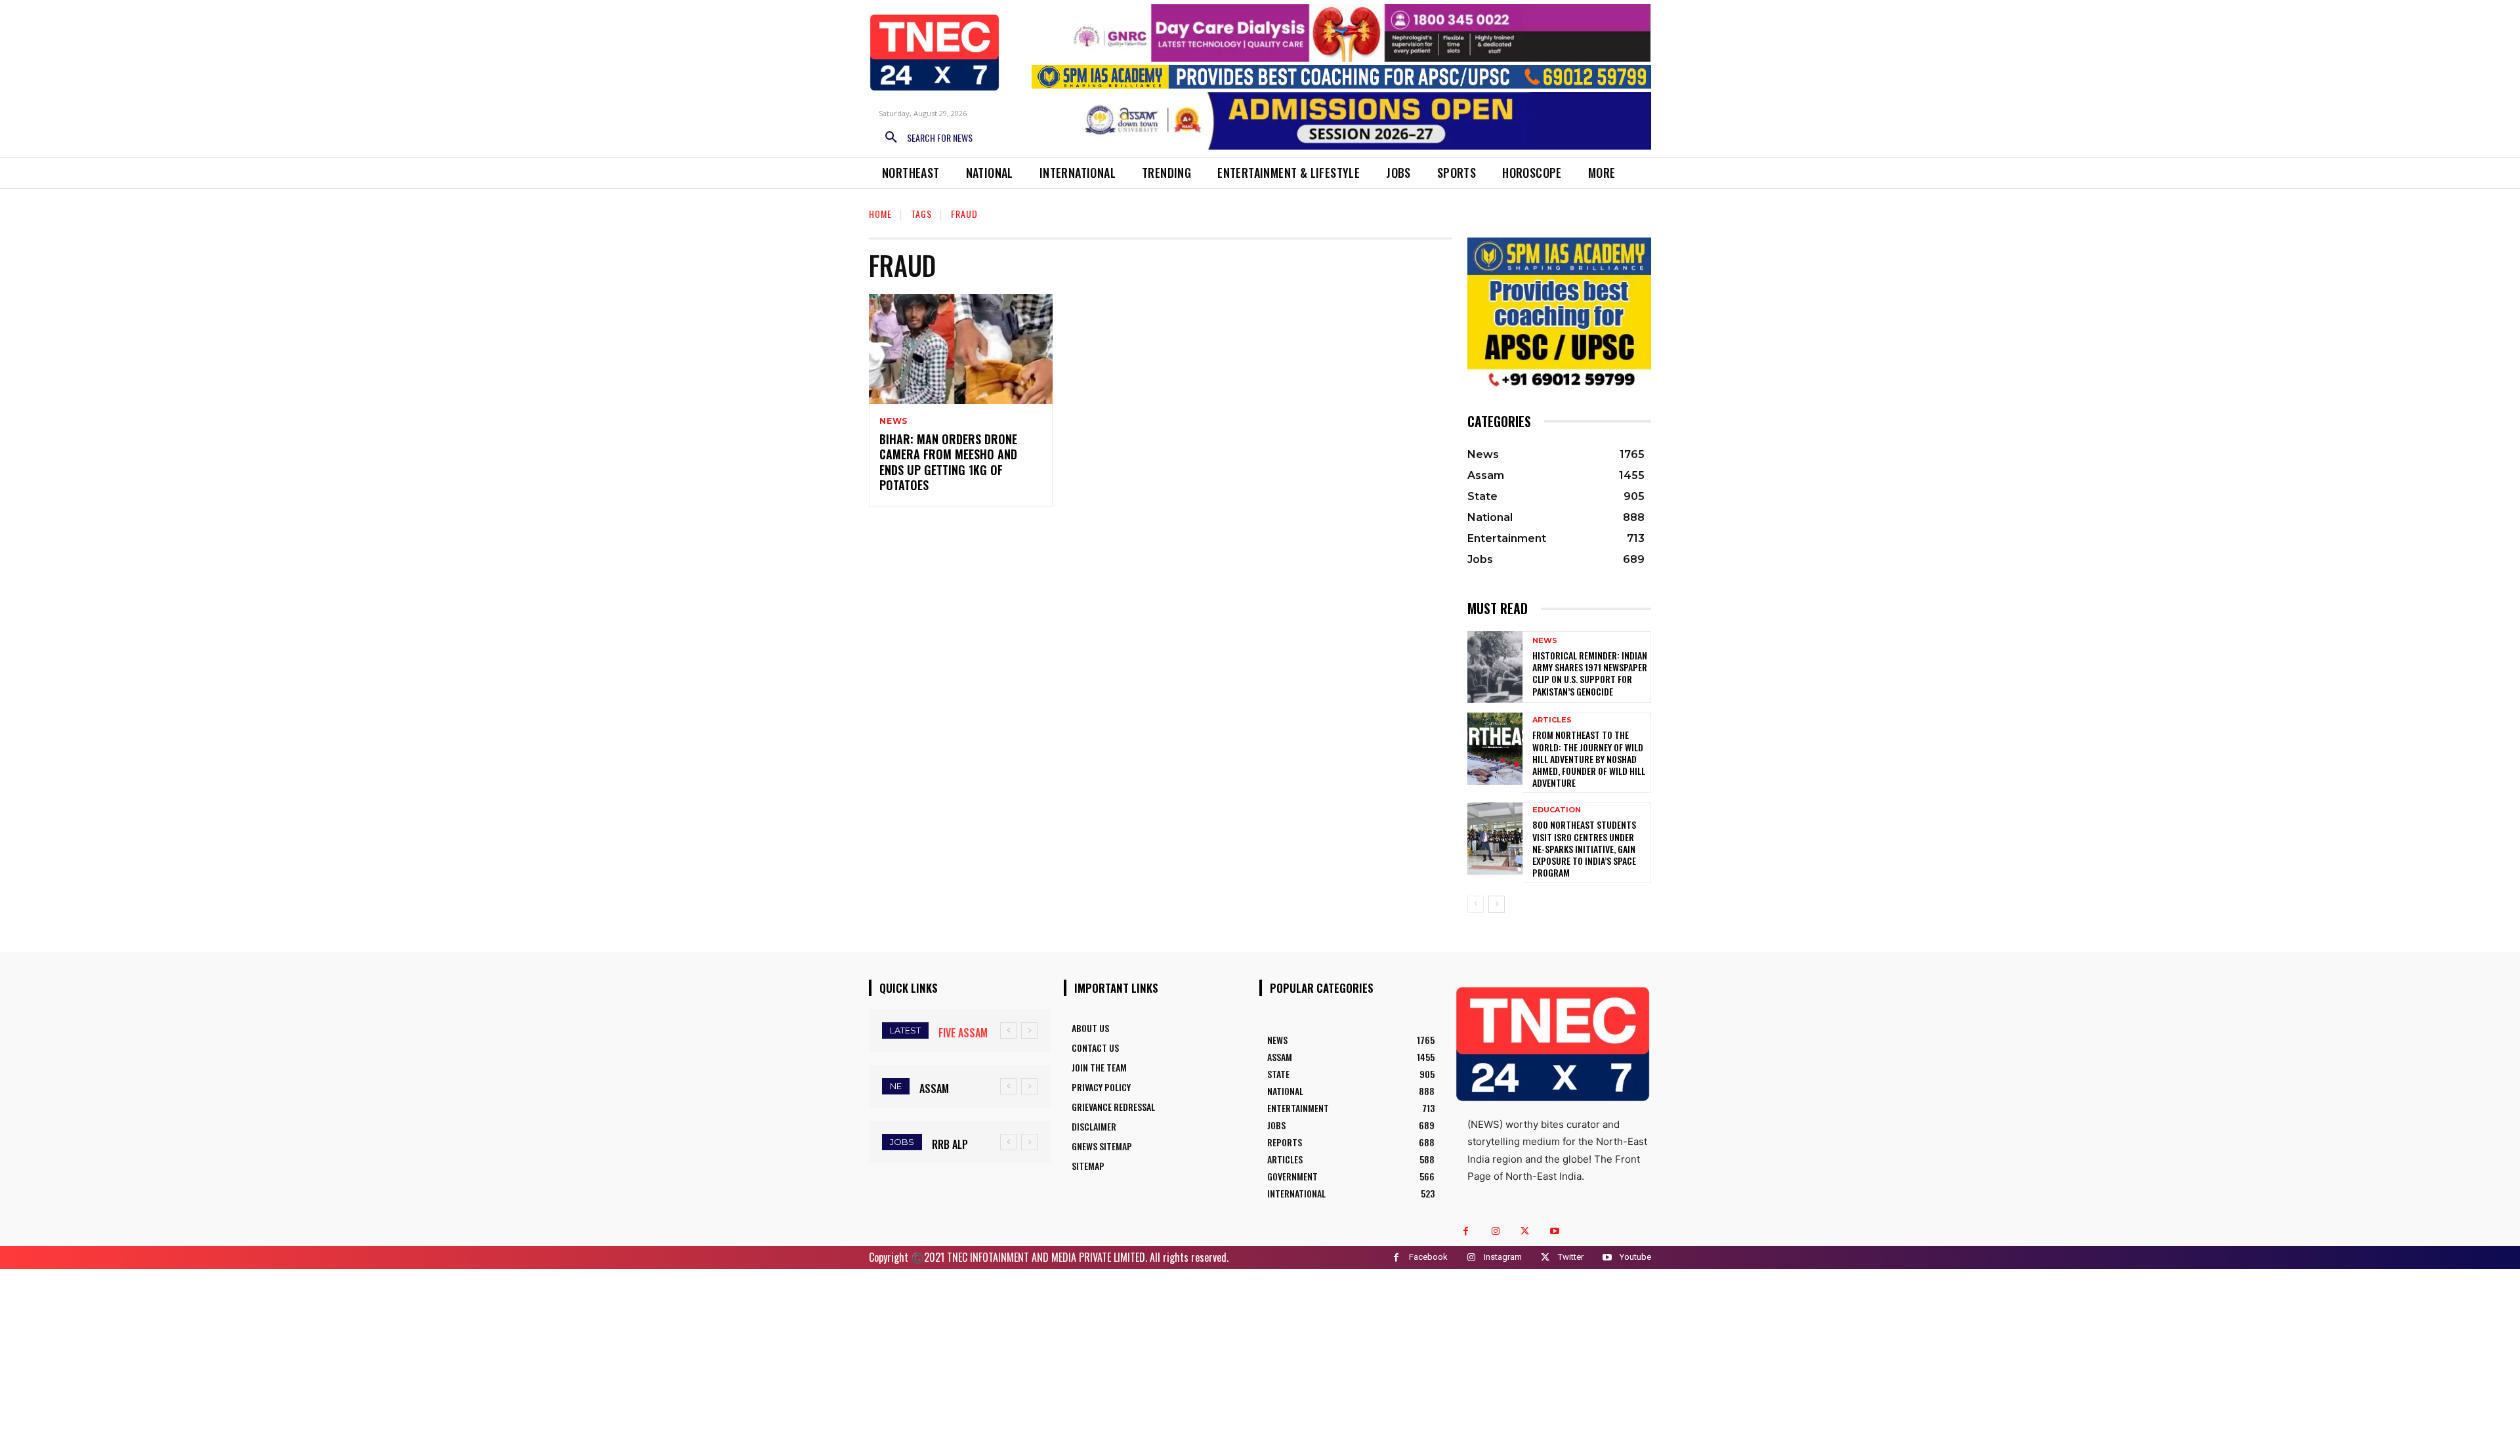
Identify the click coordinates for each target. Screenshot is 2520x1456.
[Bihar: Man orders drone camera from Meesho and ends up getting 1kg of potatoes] (961, 349)
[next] (1029, 1030)
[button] (924, 138)
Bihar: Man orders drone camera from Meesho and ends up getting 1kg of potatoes (948, 462)
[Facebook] (1466, 1231)
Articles (1552, 720)
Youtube (1635, 1257)
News (893, 421)
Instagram (1503, 1257)
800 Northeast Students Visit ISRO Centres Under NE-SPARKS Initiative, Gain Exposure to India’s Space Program (1584, 848)
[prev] (1008, 1030)
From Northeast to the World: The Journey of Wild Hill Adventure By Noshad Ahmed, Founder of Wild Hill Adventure (1589, 759)
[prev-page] (1476, 904)
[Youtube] (1554, 1231)
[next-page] (1497, 904)
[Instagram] (1495, 1231)
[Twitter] (1525, 1231)
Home (880, 214)
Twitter (1571, 1257)
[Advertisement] (1260, 1361)
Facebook (1428, 1257)
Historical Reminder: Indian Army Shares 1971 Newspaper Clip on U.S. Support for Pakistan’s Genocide (1590, 673)
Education (1557, 810)
